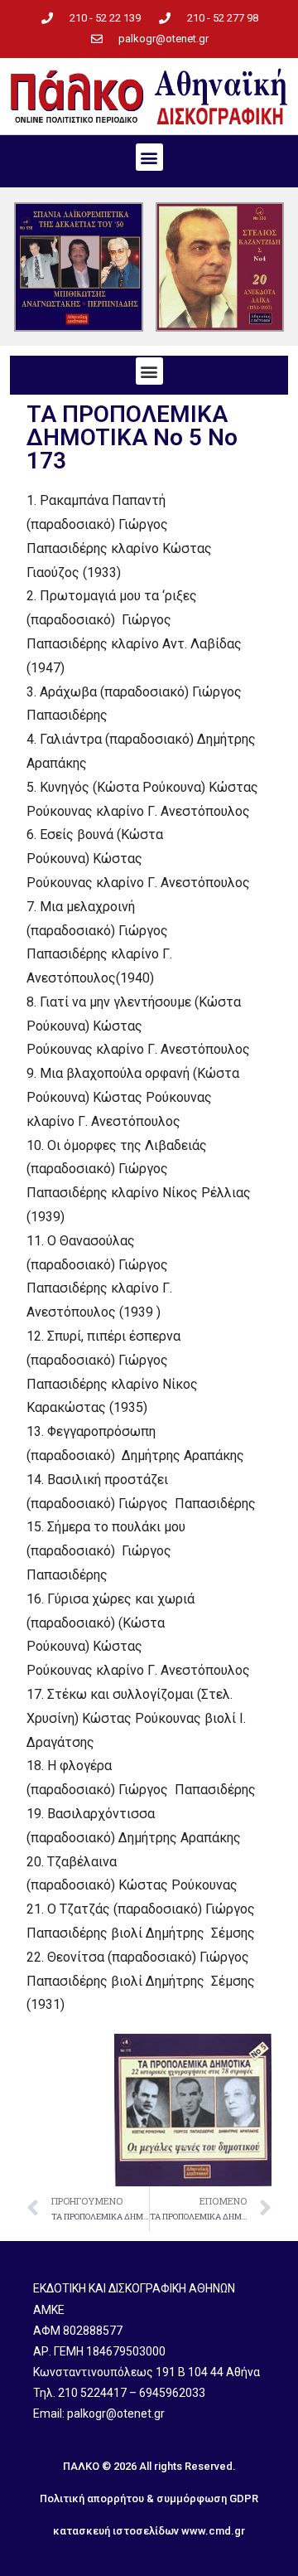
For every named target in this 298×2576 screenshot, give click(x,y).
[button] (149, 157)
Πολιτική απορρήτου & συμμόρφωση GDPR (149, 2498)
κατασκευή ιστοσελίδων (116, 2531)
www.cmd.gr (213, 2531)
